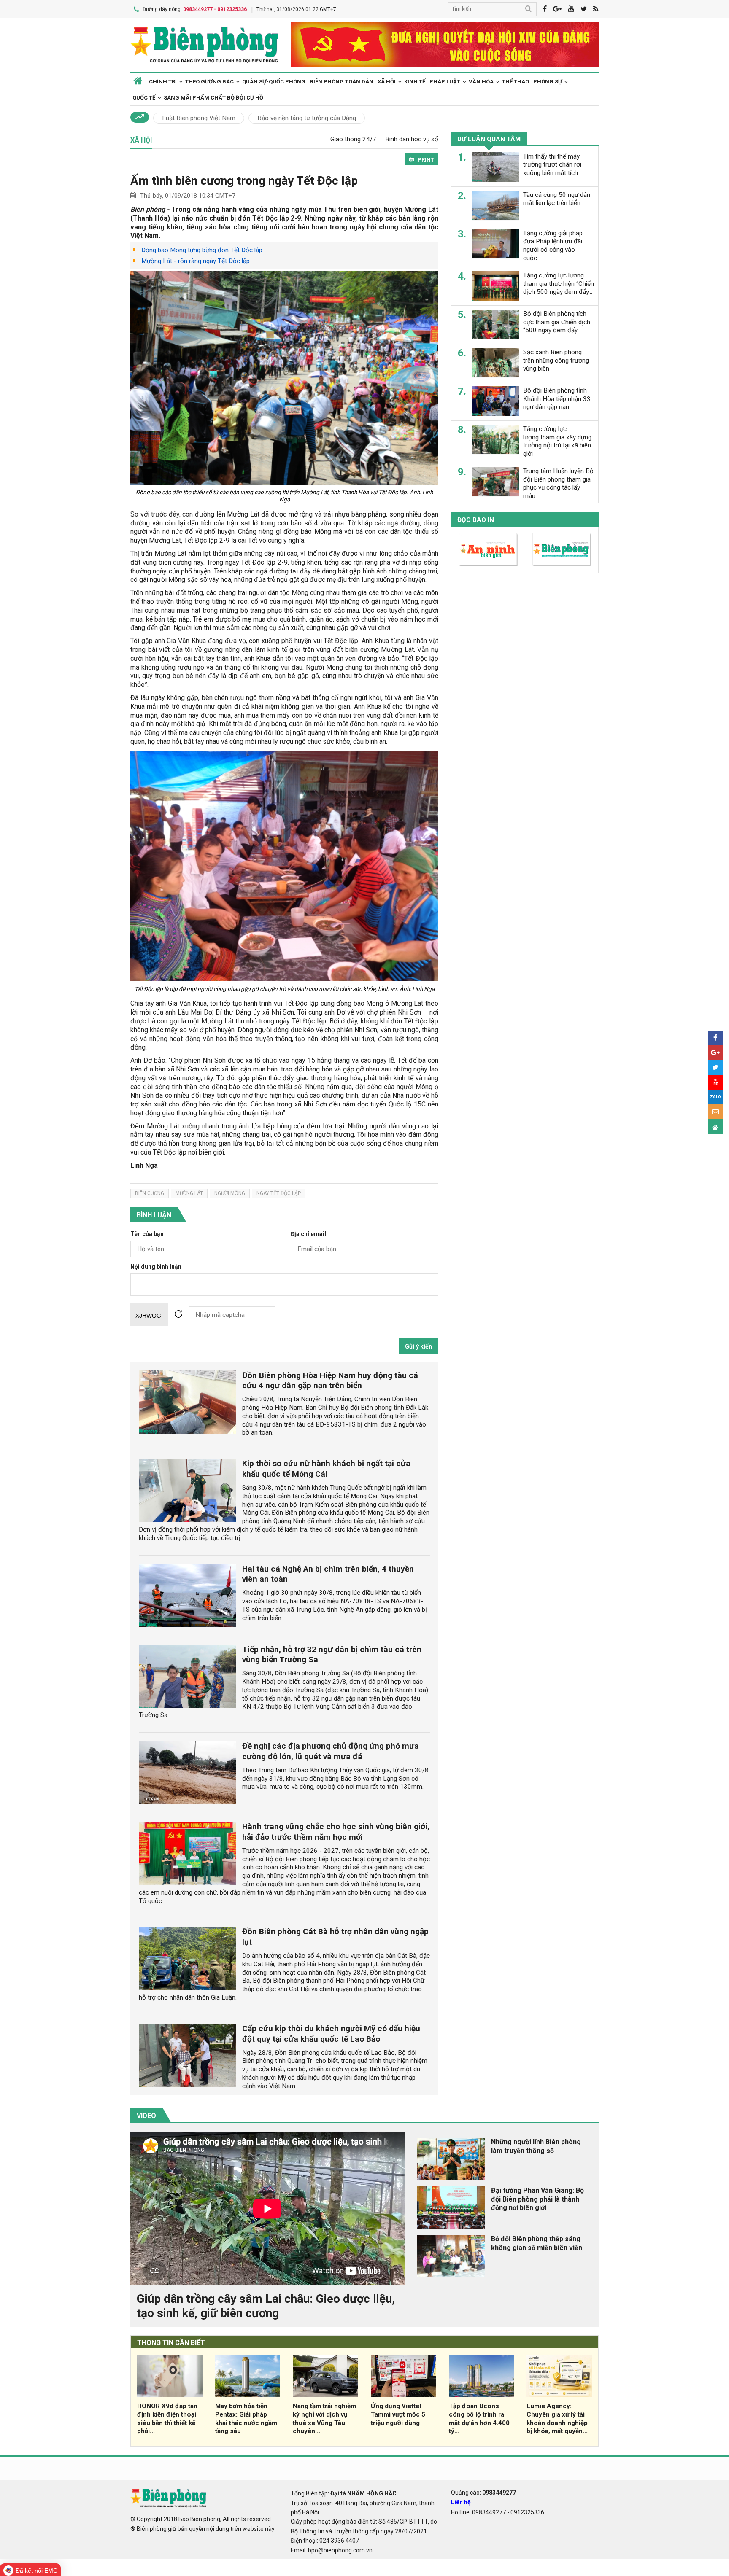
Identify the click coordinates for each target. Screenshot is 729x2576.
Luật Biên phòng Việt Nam (199, 118)
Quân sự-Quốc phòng (274, 82)
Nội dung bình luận (156, 1267)
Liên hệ (461, 2502)
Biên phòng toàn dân (342, 82)
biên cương (150, 1193)
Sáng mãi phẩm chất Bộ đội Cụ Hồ (213, 98)
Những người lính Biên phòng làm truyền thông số (536, 2146)
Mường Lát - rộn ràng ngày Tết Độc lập (196, 261)
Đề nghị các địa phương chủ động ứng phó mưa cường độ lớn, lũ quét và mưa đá (331, 1751)
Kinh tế (415, 82)
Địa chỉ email (308, 1234)
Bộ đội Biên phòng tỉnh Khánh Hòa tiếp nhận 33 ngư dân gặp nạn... (557, 398)
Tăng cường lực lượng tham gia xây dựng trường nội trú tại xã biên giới (557, 441)
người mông (230, 1193)
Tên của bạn (147, 1234)
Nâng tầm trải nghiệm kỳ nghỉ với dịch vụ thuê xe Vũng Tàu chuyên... (324, 2419)
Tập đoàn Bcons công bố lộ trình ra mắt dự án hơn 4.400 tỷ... (479, 2419)
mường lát (189, 1193)
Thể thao (516, 82)
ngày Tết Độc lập (279, 1193)
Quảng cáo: (483, 2493)
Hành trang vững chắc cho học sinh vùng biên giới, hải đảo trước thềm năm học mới (336, 1832)
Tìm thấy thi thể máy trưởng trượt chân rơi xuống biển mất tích (552, 164)
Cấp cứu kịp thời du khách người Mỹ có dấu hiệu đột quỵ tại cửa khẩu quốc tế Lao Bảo (331, 2034)
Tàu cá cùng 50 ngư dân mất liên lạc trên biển (557, 199)
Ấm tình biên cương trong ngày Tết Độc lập (244, 181)
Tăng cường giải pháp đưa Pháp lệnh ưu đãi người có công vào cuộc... (553, 245)
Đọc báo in (476, 520)
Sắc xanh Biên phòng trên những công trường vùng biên (556, 360)
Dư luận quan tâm (489, 139)
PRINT (426, 160)
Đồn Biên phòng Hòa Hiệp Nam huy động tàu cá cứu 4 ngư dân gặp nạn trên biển (330, 1381)
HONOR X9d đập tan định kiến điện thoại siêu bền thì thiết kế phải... (167, 2419)
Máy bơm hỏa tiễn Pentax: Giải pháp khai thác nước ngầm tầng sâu (246, 2419)
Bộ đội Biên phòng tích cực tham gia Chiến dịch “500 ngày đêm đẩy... (557, 322)
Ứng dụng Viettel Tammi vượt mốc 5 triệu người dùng (398, 2414)
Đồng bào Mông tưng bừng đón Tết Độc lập (202, 250)
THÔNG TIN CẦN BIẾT (171, 2343)
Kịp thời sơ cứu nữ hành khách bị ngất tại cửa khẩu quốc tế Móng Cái (326, 1469)
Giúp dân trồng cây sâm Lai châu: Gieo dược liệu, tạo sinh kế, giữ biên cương (266, 2306)
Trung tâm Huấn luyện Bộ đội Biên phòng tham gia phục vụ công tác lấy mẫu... (558, 483)
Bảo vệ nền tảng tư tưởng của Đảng (307, 118)
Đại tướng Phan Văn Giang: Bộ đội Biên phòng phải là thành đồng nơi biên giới (537, 2199)
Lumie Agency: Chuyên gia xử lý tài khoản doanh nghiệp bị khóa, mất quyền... (557, 2419)
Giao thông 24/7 (353, 139)
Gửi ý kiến (418, 1346)
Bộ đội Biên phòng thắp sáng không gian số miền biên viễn (537, 2243)
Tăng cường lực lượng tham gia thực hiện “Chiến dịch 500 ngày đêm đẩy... (559, 283)
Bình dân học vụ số (412, 139)
